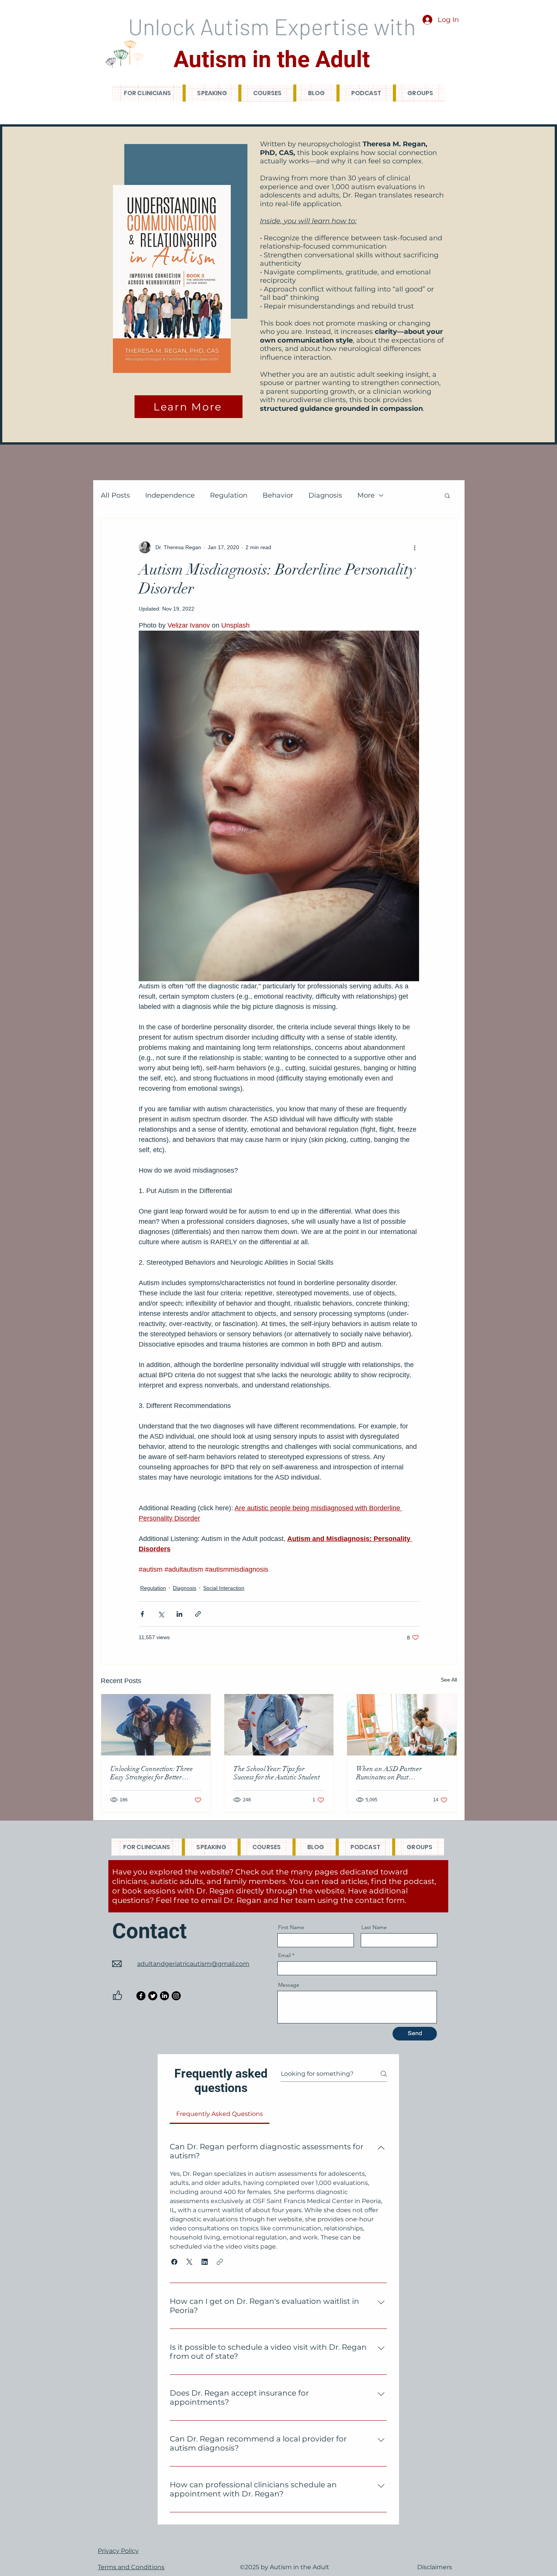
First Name (291, 1927)
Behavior (278, 495)
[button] (447, 495)
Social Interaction (224, 1588)
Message (289, 1985)
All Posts (115, 495)
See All (449, 1680)
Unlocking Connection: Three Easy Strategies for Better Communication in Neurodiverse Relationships (156, 1773)
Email (284, 1955)
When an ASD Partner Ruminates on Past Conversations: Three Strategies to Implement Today (401, 1773)
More (366, 495)
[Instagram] (176, 1996)
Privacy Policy (118, 2551)
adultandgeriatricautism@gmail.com (193, 1964)
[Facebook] (141, 1996)
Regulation (229, 495)
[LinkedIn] (164, 1996)
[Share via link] (198, 1614)
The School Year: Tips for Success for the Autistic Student (277, 1773)
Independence (170, 495)
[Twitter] (153, 1996)
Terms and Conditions (131, 2567)
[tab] (220, 2114)
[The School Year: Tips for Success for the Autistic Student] (279, 1725)
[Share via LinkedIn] (179, 1614)
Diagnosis (325, 495)
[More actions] (415, 547)
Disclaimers (435, 2567)
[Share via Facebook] (142, 1614)
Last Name (374, 1927)
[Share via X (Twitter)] (161, 1614)
